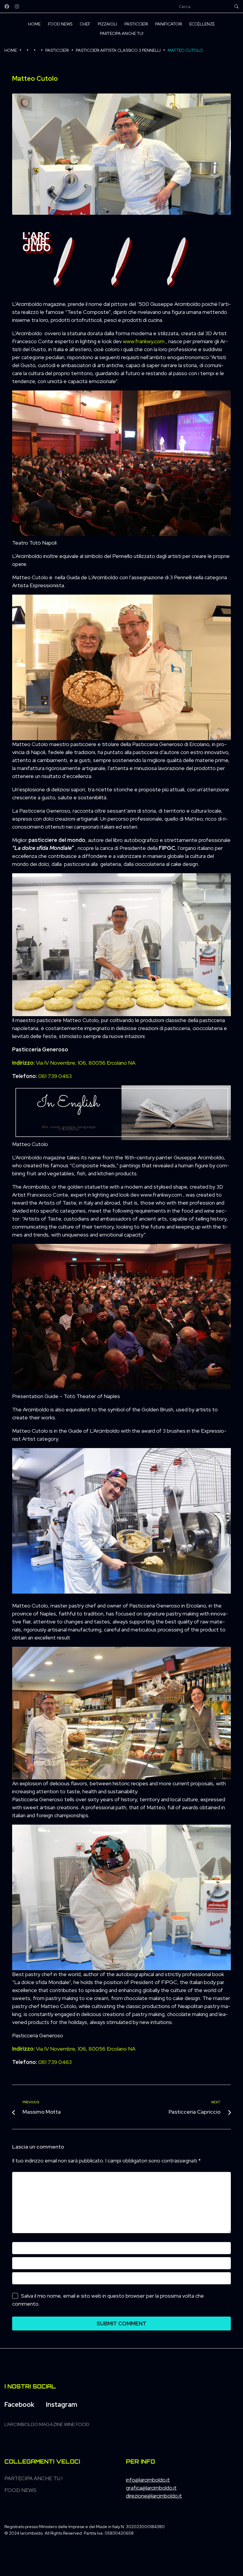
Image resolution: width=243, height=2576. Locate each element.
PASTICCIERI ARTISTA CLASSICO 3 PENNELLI (118, 50)
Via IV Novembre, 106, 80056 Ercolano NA (86, 1063)
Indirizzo (23, 1063)
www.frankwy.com (144, 341)
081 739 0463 (55, 1076)
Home (11, 50)
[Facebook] (7, 7)
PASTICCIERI (57, 50)
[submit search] (236, 7)
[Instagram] (17, 7)
